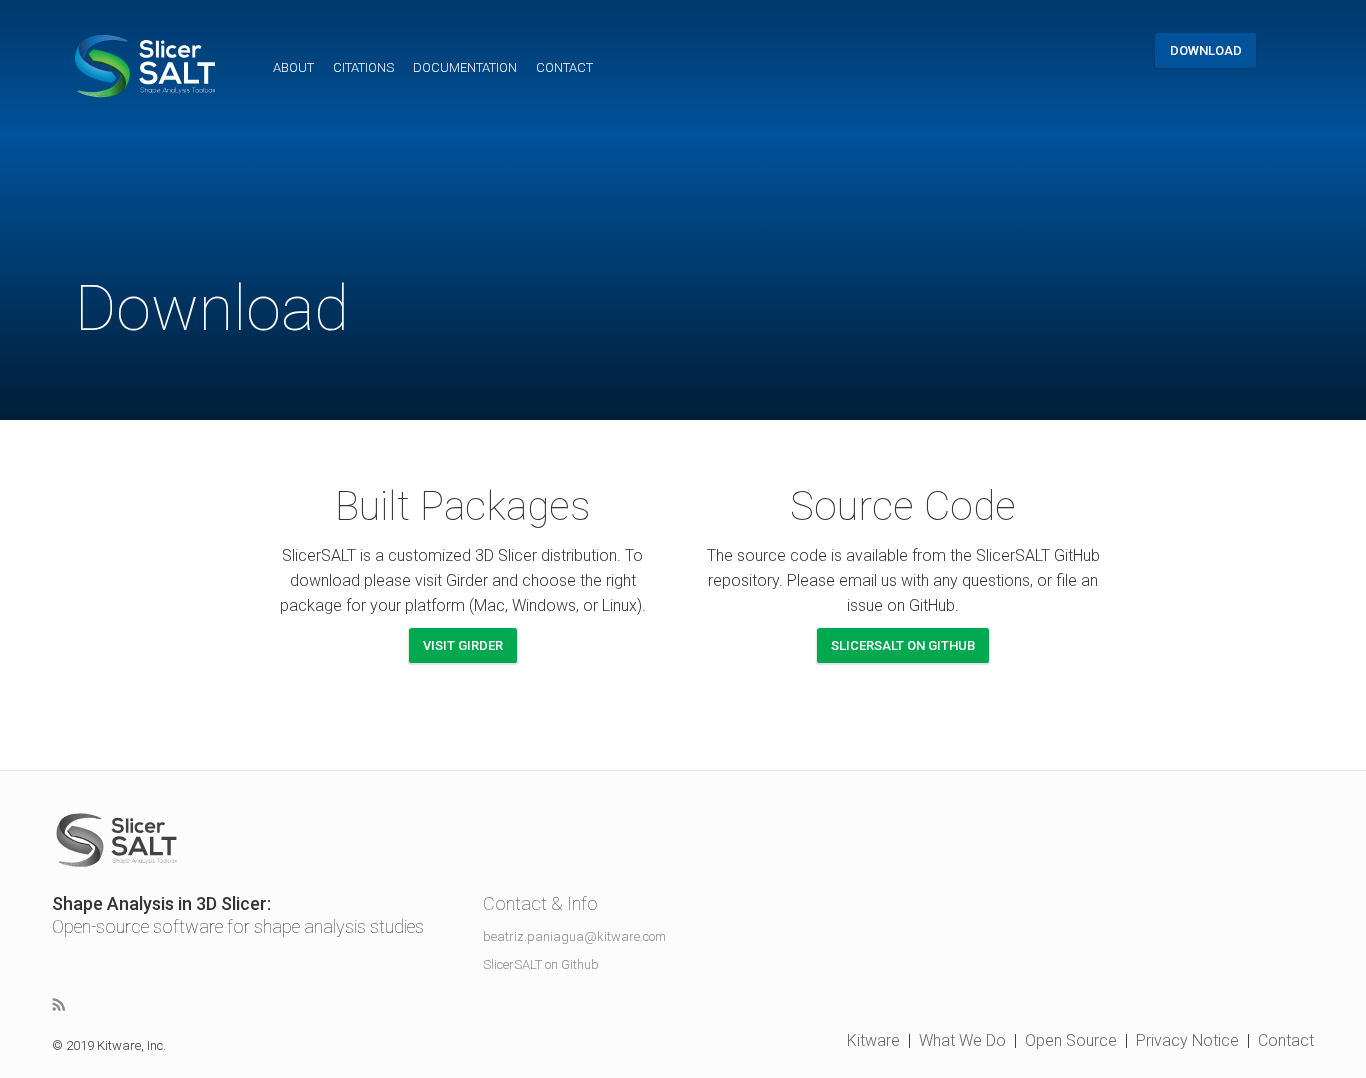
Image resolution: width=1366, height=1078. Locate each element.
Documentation (465, 67)
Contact (564, 67)
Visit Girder (463, 645)
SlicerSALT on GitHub (903, 645)
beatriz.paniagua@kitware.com (574, 936)
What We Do (962, 1040)
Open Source (1071, 1040)
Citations (363, 67)
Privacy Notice (1187, 1040)
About (293, 67)
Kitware (873, 1040)
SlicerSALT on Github (541, 964)
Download (1206, 50)
